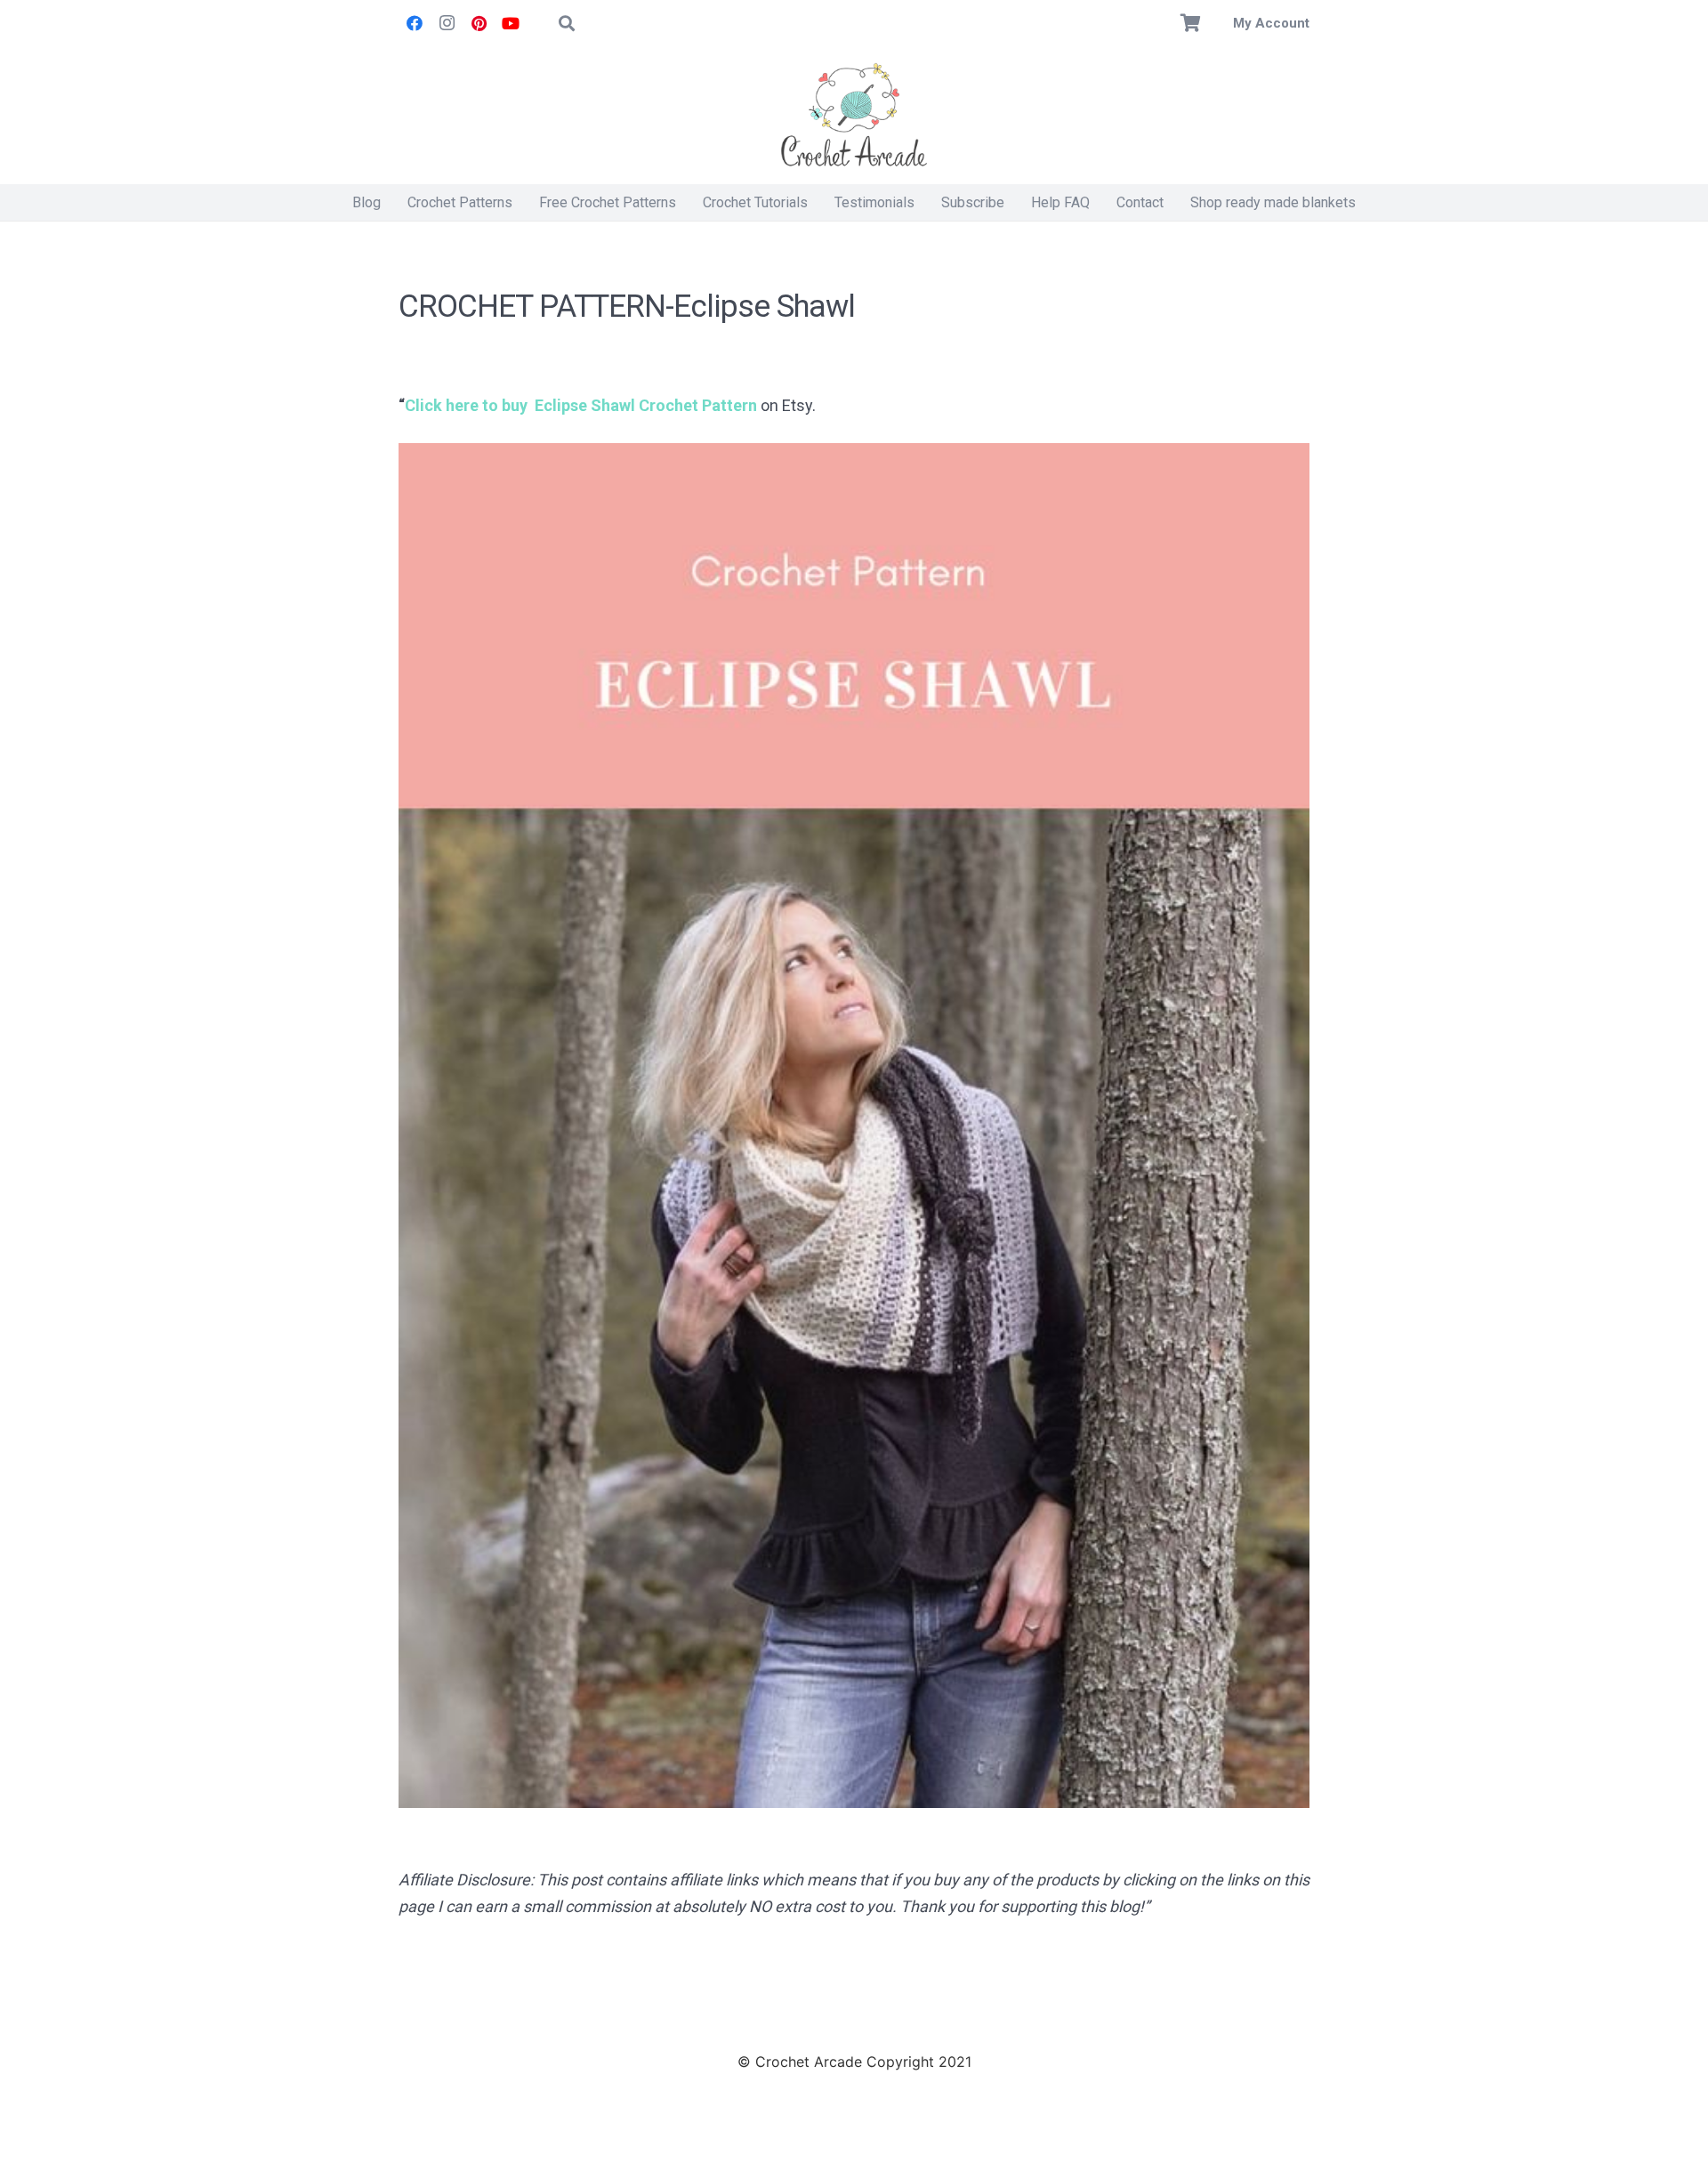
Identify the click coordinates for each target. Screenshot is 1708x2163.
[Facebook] (415, 23)
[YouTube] (511, 23)
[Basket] (1191, 23)
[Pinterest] (479, 23)
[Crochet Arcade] (854, 116)
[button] (567, 23)
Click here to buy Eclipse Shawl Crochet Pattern (581, 405)
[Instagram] (447, 23)
